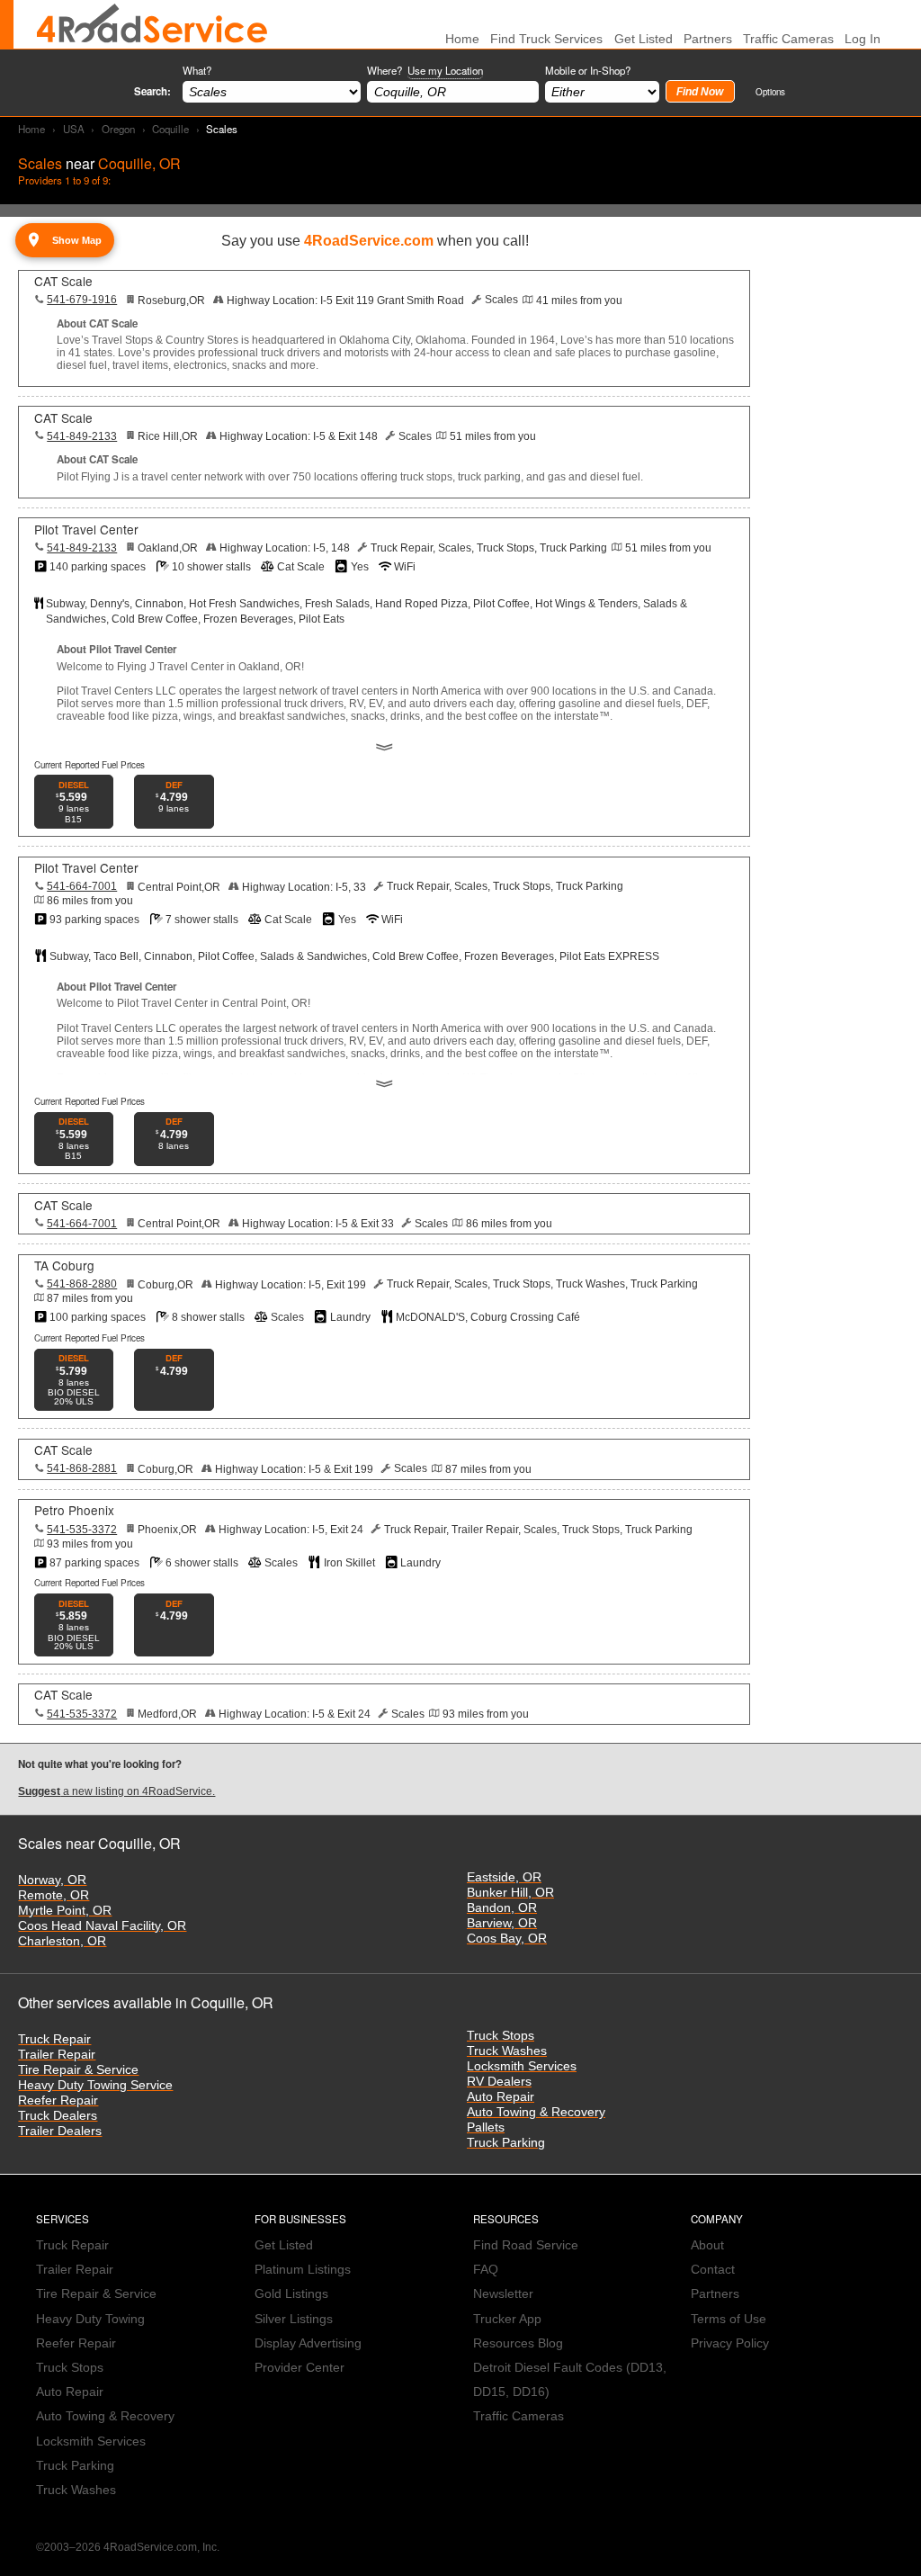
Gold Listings (291, 2294)
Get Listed (644, 39)
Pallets (486, 2127)
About (707, 2245)
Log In (863, 39)
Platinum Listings (303, 2270)
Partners (708, 39)
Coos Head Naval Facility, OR (102, 1926)
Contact (713, 2270)
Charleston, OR (62, 1941)
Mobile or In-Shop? (588, 70)
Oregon (118, 129)
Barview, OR (502, 1923)
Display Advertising (308, 2343)
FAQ (486, 2270)
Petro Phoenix (74, 1510)
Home (31, 129)
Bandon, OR (502, 1908)
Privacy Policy (730, 2343)
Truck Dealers (58, 2116)
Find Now (700, 92)
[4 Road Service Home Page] (152, 24)
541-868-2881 (82, 1468)
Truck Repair (54, 2039)
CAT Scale (63, 281)
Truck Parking (506, 2143)
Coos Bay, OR (507, 1939)
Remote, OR (54, 1895)
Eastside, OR (504, 1877)
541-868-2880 (82, 1284)
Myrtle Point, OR (65, 1911)
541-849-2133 (82, 436)
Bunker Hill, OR (510, 1893)
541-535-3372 (82, 1530)
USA (74, 129)
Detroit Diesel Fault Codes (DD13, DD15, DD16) (570, 2380)
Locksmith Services (522, 2066)
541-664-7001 (82, 886)
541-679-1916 (82, 300)
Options (770, 91)
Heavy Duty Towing (90, 2319)
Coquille (170, 129)
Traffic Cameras (788, 39)
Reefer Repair (58, 2100)
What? (197, 70)
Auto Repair (501, 2097)
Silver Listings (294, 2319)
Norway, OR (52, 1880)
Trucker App (507, 2319)
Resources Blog (518, 2343)
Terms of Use (729, 2319)
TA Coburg (64, 1265)
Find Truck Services (546, 39)
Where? (425, 70)
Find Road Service (526, 2245)
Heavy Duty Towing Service (95, 2085)
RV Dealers (499, 2082)
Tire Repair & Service (78, 2070)
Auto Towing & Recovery (536, 2112)
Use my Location (445, 70)
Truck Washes (507, 2051)
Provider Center (300, 2368)
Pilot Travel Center (86, 529)
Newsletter (503, 2294)
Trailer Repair (57, 2055)
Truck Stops (501, 2036)
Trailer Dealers (60, 2131)
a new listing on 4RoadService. (116, 1791)
